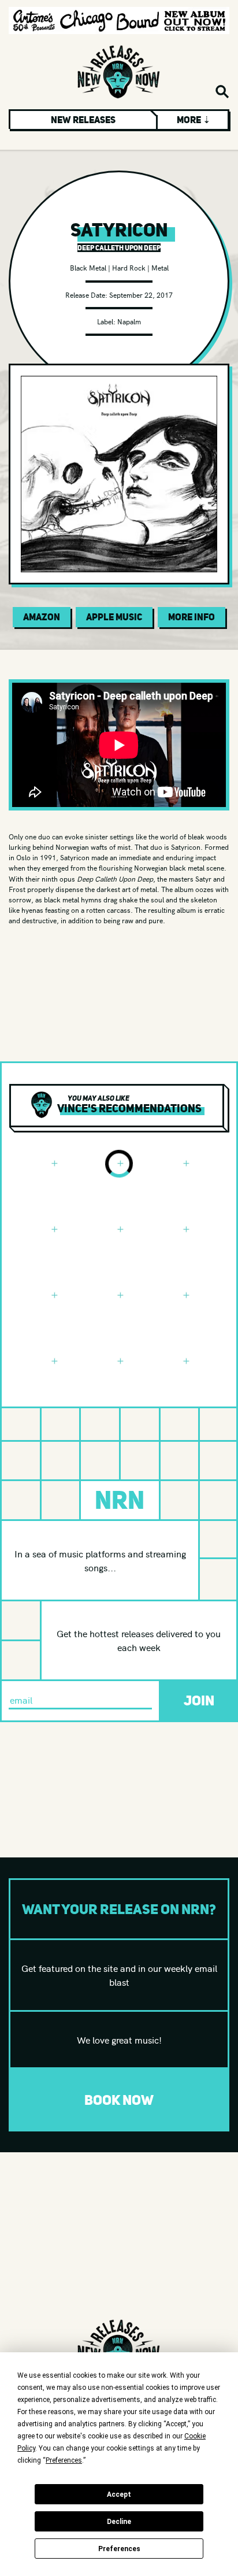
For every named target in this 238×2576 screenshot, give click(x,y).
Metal (160, 267)
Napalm (129, 321)
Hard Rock (129, 267)
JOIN (199, 1700)
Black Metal (88, 267)
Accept (119, 2494)
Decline (119, 2522)
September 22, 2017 (141, 295)
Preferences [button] (64, 2460)
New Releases (83, 120)
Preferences (119, 2549)
